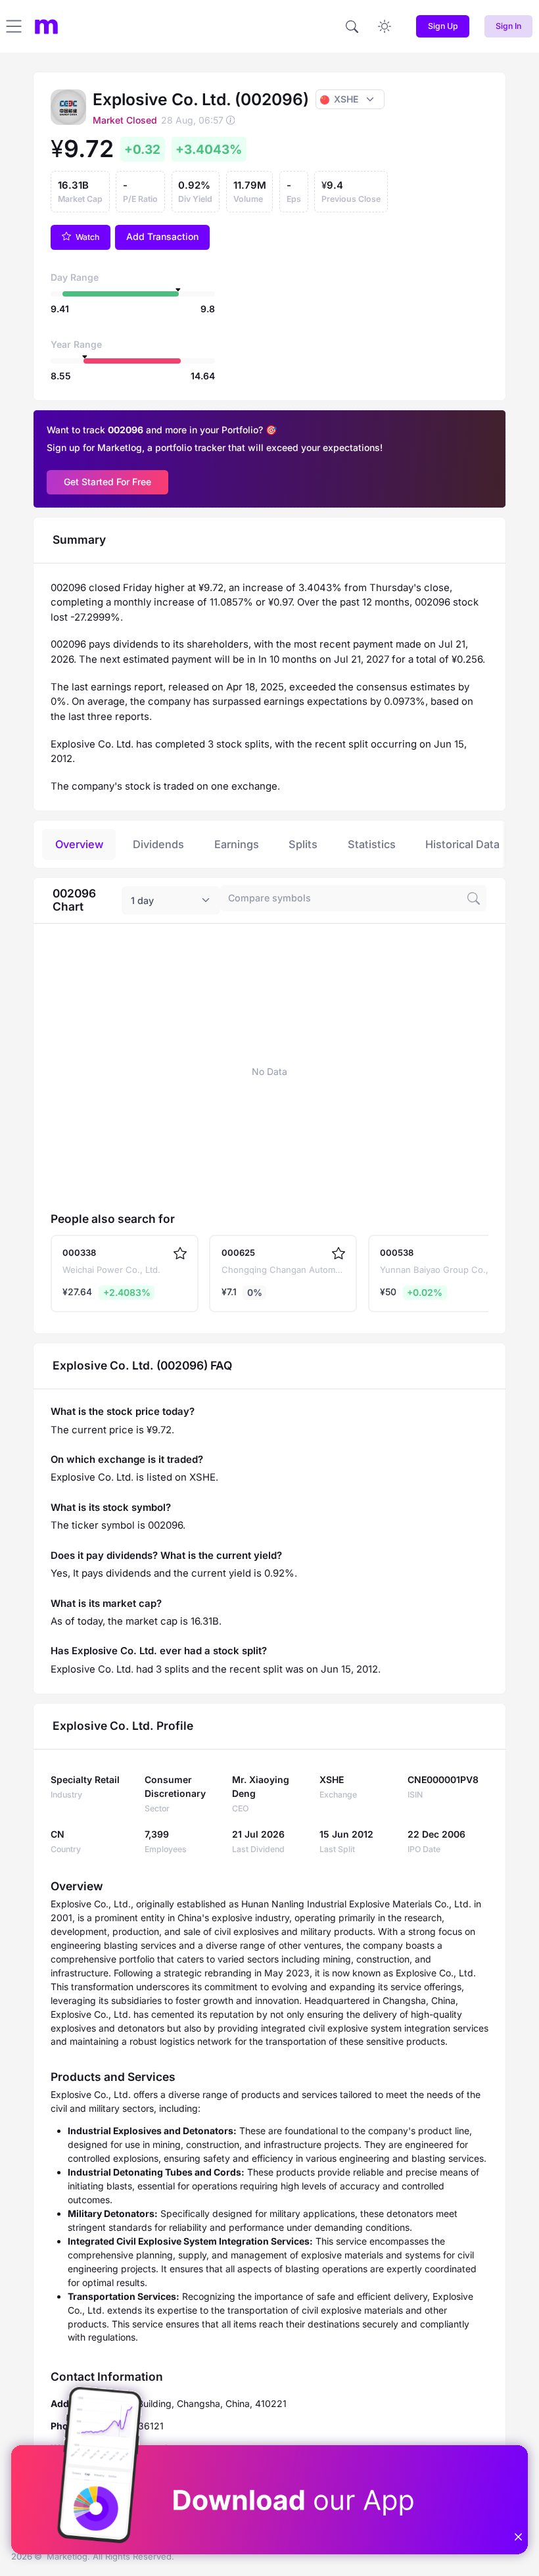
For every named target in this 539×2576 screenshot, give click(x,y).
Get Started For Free (107, 482)
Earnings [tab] (237, 844)
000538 (397, 1252)
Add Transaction (162, 236)
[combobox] (171, 901)
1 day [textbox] (142, 900)
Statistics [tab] (372, 844)
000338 (79, 1252)
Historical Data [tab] (462, 844)
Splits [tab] (303, 844)
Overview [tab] (79, 844)
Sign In (508, 26)
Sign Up (443, 26)
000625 (238, 1252)
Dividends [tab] (158, 844)
